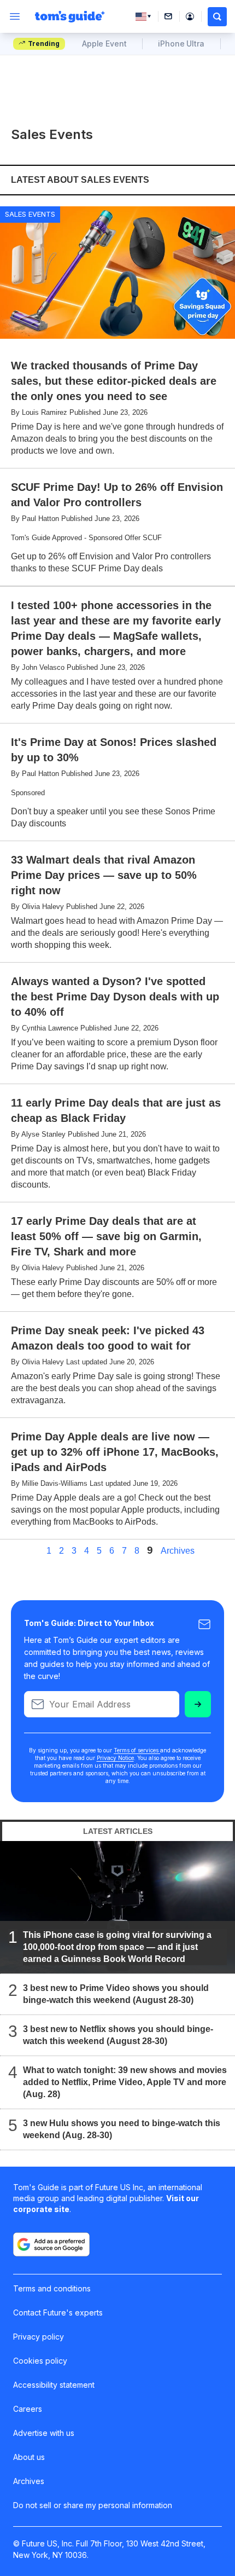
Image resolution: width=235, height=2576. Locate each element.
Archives (178, 1551)
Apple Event (104, 44)
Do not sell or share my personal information (93, 2505)
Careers (28, 2409)
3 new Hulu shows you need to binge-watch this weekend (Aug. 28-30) (122, 2129)
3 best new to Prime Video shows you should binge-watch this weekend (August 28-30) (116, 1994)
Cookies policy (40, 2361)
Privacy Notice (115, 1758)
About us (29, 2457)
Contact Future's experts (58, 2312)
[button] (217, 17)
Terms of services (137, 1750)
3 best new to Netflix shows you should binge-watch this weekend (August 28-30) (118, 2035)
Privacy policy (39, 2337)
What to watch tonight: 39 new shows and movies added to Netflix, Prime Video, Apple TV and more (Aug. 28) (125, 2082)
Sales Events (30, 214)
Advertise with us (44, 2433)
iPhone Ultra (181, 44)
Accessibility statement (54, 2385)
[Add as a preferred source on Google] (51, 2244)
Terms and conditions (52, 2288)
